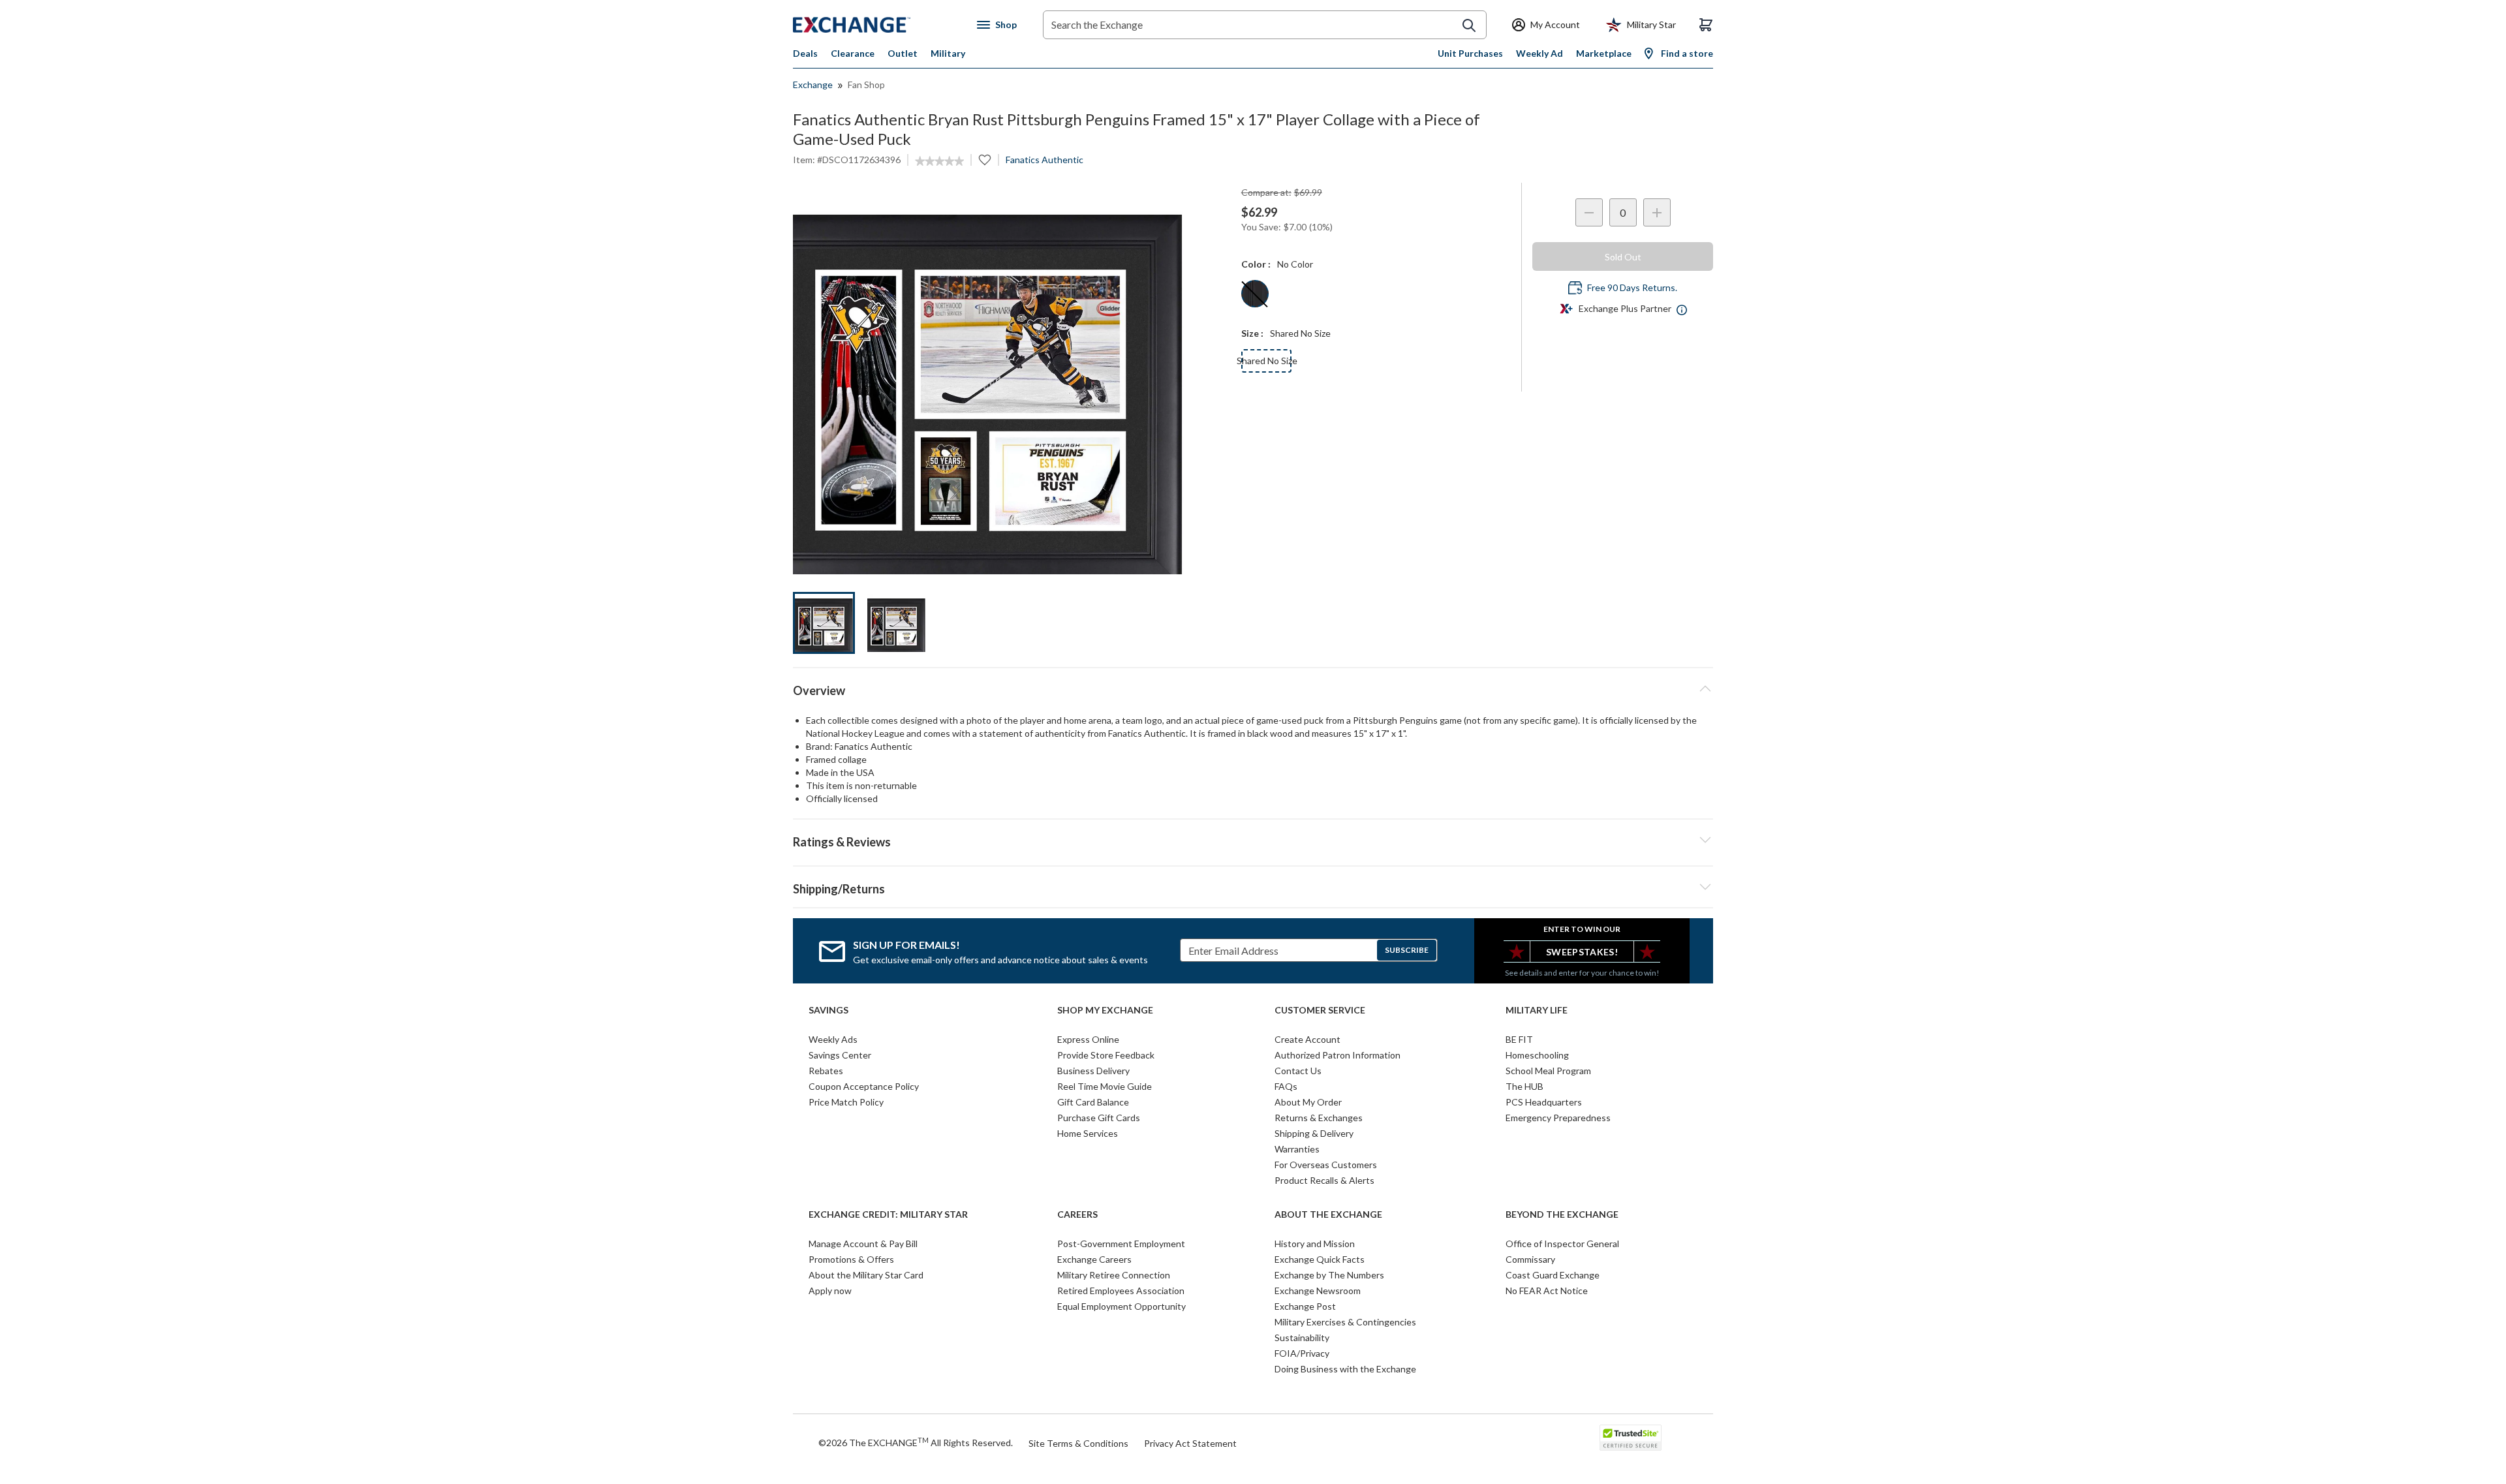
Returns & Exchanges (1319, 1118)
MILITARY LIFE (1537, 1010)
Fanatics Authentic (1044, 160)
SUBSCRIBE (1407, 950)
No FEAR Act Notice (1547, 1291)
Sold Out (1623, 257)
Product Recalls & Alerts (1324, 1180)
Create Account (1307, 1039)
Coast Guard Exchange (1553, 1275)
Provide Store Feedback (1106, 1055)
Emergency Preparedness (1558, 1118)
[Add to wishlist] (985, 160)
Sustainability (1302, 1337)
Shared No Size (1267, 361)
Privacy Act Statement (1190, 1443)
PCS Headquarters (1544, 1102)
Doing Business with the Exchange (1345, 1369)
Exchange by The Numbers (1329, 1275)
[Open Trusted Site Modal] (1631, 1438)
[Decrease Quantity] (1589, 212)
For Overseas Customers (1326, 1165)
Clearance (853, 53)
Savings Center (840, 1055)
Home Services (1088, 1133)
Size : (1252, 333)
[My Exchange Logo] (876, 25)
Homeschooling (1537, 1055)
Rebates (826, 1071)
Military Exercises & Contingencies (1345, 1322)
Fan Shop (866, 85)
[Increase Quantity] (1657, 212)
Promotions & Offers (851, 1259)
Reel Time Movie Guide (1105, 1086)
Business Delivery (1093, 1071)
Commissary (1530, 1259)
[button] (1253, 840)
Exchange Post (1305, 1306)
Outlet (903, 53)
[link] (939, 161)
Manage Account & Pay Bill (863, 1244)
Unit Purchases (1470, 53)
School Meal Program (1548, 1071)
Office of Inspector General (1562, 1244)
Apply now (830, 1291)
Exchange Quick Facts (1320, 1259)
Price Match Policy (846, 1102)
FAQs (1286, 1086)
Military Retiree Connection (1114, 1275)
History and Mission (1315, 1244)
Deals (805, 53)
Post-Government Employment (1121, 1244)
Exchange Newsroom (1318, 1291)
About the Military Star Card (866, 1275)
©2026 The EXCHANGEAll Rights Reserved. (916, 1442)
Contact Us (1298, 1071)
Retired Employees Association (1121, 1291)
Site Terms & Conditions (1078, 1443)
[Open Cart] (1706, 25)
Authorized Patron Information (1338, 1055)
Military (948, 53)
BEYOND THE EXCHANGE (1562, 1214)
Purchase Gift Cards (1099, 1118)
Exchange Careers (1094, 1259)
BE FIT (1519, 1039)
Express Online (1088, 1039)
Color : (1256, 264)
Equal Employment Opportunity (1122, 1306)
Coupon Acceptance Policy (864, 1086)
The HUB (1524, 1086)
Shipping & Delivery (1314, 1133)
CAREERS (1077, 1214)
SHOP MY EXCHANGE (1105, 1010)
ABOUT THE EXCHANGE (1328, 1214)
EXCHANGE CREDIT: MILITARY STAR (888, 1214)
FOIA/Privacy (1302, 1353)
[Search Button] (1469, 25)
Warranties (1297, 1149)
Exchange (813, 85)
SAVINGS (828, 1010)
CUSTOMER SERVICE (1320, 1010)
